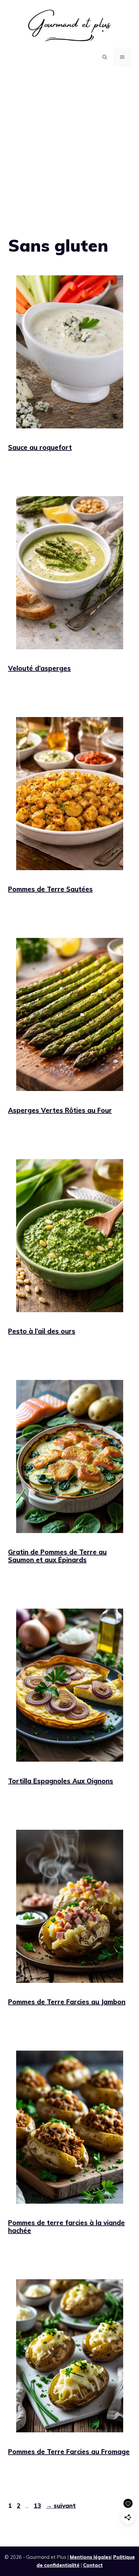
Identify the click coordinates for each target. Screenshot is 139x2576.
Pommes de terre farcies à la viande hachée (66, 2227)
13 (38, 2506)
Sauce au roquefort (40, 447)
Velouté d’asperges (39, 668)
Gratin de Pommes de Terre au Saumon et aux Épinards (57, 1556)
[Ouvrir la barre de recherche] (105, 57)
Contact (93, 2565)
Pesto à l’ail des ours (42, 1331)
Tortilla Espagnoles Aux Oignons (61, 1781)
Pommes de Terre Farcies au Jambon (67, 2002)
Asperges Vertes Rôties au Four (60, 1110)
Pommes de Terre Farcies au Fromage (69, 2452)
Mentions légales (90, 2557)
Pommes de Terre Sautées (50, 889)
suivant (61, 2506)
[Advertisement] (69, 146)
